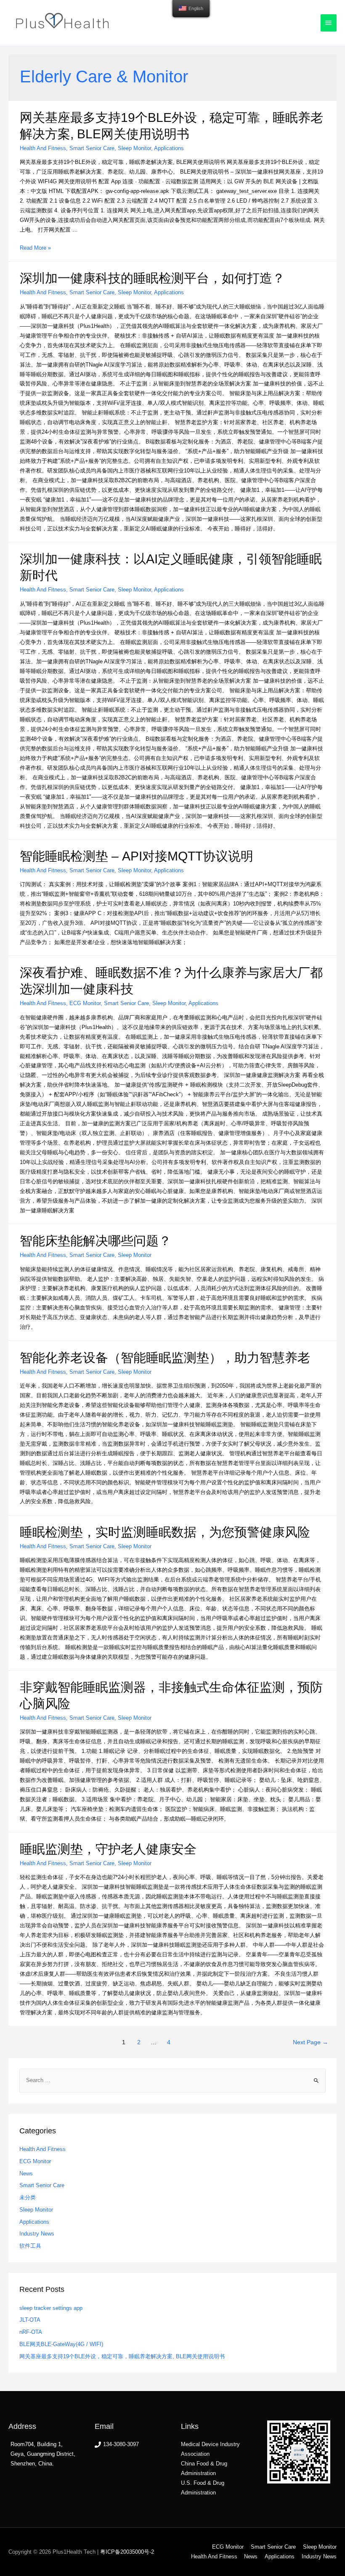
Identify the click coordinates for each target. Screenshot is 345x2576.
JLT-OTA (30, 2320)
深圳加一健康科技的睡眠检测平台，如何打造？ (152, 278)
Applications (169, 148)
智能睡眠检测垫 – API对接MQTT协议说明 (137, 856)
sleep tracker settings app (51, 2308)
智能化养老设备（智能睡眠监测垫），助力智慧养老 (165, 1358)
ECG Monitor (85, 1003)
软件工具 (30, 2246)
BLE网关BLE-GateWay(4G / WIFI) (61, 2344)
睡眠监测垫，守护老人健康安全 (108, 1849)
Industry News (37, 2234)
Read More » (35, 248)
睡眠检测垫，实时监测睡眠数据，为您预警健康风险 (165, 1532)
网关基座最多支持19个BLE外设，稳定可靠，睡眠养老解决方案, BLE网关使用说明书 (122, 2356)
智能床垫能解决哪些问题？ (96, 1241)
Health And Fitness (43, 148)
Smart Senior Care (92, 148)
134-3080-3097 (121, 2444)
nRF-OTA (31, 2332)
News (26, 2173)
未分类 (28, 2197)
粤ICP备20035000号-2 (127, 2552)
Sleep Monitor (134, 148)
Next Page (310, 2042)
